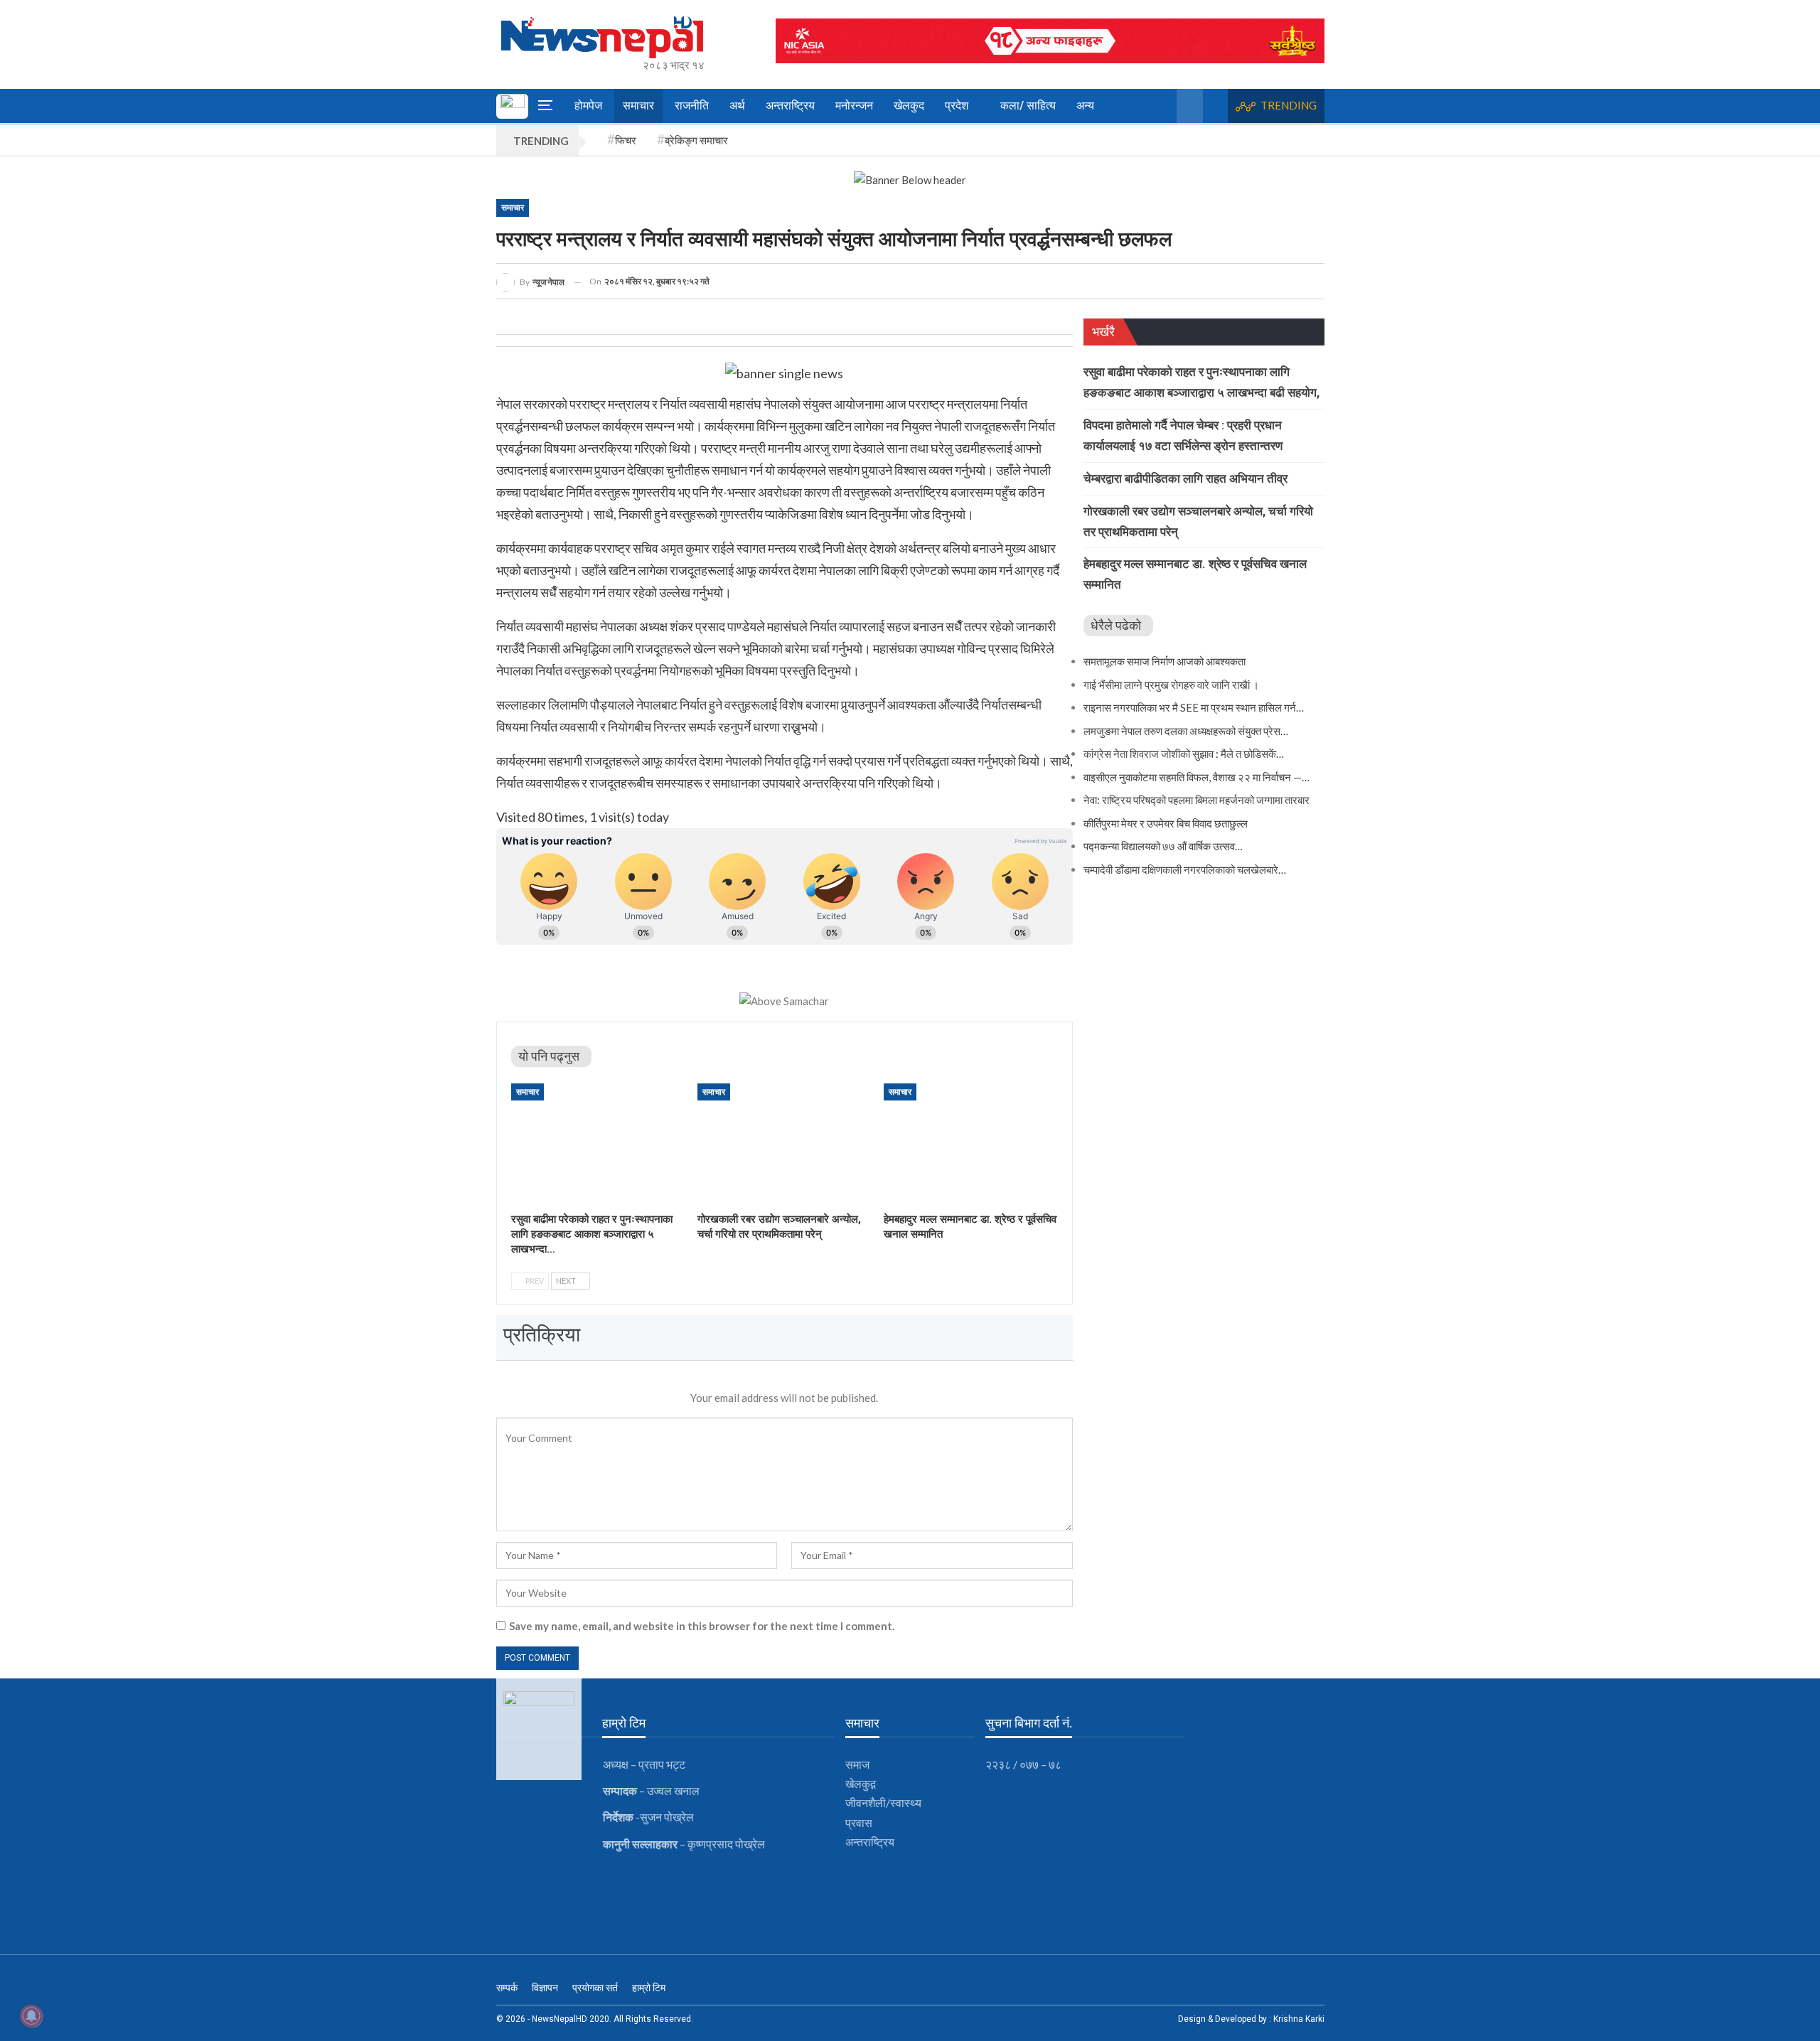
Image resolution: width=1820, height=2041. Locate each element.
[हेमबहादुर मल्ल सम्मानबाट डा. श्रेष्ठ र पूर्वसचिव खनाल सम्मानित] (970, 1144)
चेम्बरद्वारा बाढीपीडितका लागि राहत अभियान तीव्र (1185, 478)
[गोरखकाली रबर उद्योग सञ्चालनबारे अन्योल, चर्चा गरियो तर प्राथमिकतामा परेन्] (784, 1144)
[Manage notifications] (31, 2016)
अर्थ (737, 106)
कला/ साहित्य (1028, 106)
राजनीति (692, 106)
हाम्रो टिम (649, 1988)
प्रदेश (957, 106)
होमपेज (588, 106)
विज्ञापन (545, 1988)
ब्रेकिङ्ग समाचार (696, 140)
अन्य (1085, 106)
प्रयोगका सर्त (595, 1988)
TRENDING (1289, 105)
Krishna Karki (1299, 2019)
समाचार (638, 106)
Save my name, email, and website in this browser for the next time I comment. (702, 1626)
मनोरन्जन (854, 106)
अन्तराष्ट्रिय (790, 106)
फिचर (626, 140)
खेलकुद (909, 106)
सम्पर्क (507, 1988)
